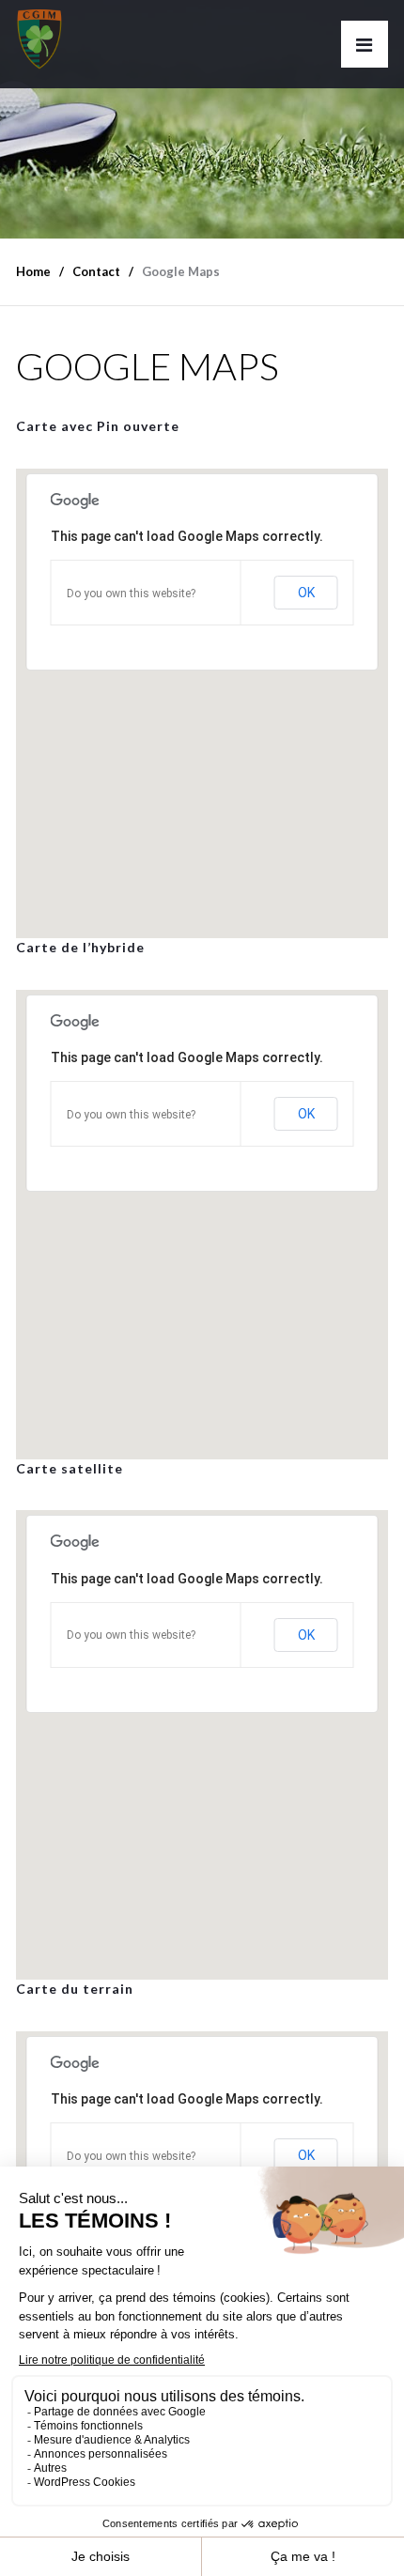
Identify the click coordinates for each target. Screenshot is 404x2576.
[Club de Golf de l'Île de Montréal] (39, 35)
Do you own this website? (131, 594)
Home (33, 271)
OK (306, 593)
